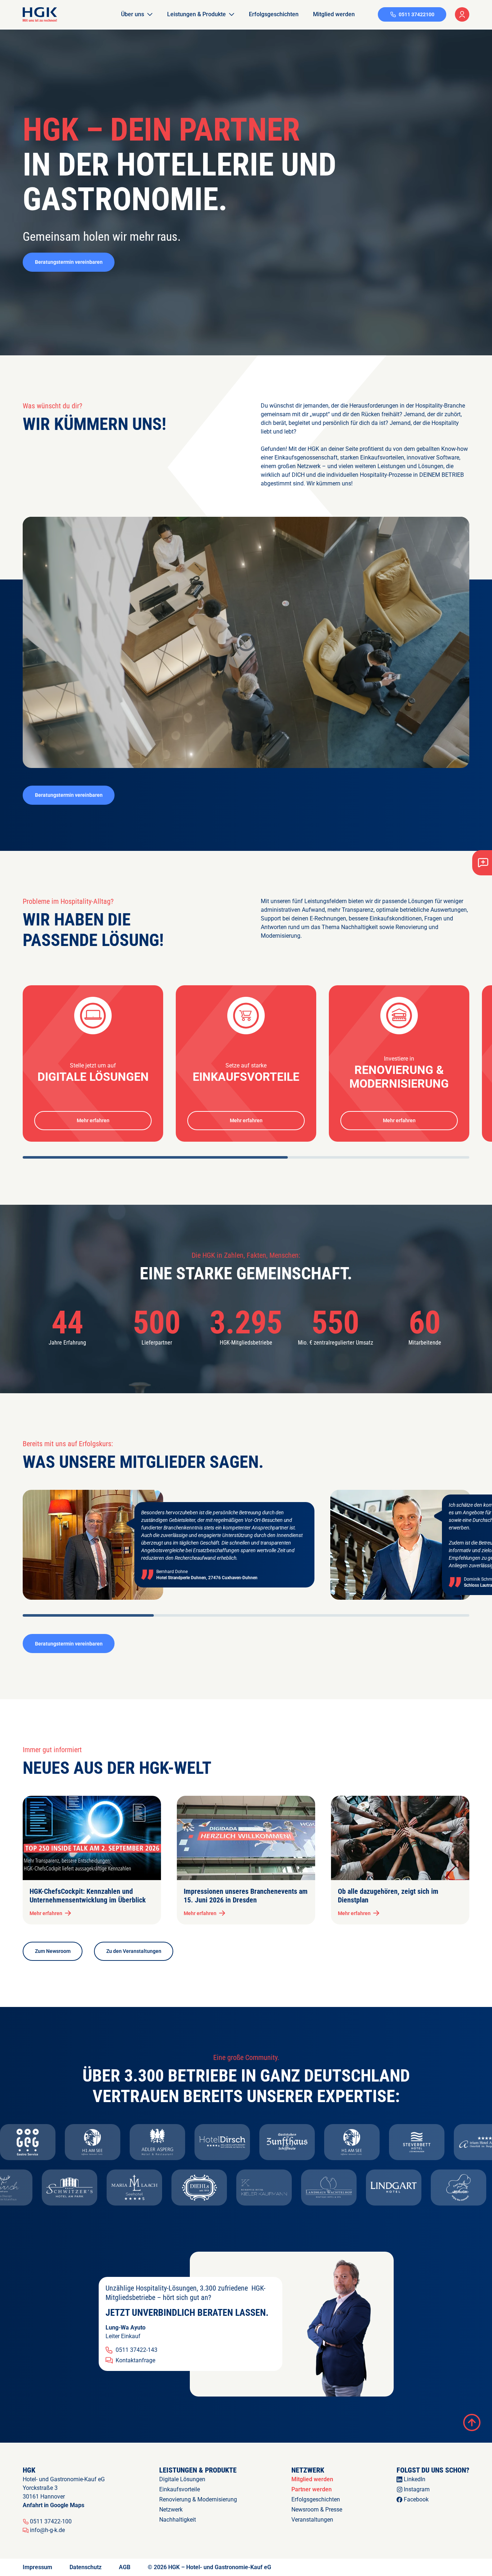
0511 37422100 (417, 14)
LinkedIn (415, 2479)
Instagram (417, 2489)
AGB (125, 2567)
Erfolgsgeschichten (274, 14)
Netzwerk (171, 2510)
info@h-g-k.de (47, 2530)
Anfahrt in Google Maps (53, 2505)
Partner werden (312, 2489)
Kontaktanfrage (135, 2360)
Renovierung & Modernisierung (198, 2499)
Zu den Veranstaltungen (134, 1951)
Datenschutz (86, 2567)
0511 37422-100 (51, 2522)
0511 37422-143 (137, 2350)
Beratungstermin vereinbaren (69, 262)
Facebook (416, 2499)
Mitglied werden (334, 14)
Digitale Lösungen (182, 2479)
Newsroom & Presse (317, 2510)
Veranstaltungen (312, 2520)
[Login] (462, 14)
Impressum (37, 2567)
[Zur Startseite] (40, 14)
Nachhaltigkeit (178, 2520)
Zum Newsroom (53, 1951)
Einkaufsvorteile (180, 2489)
